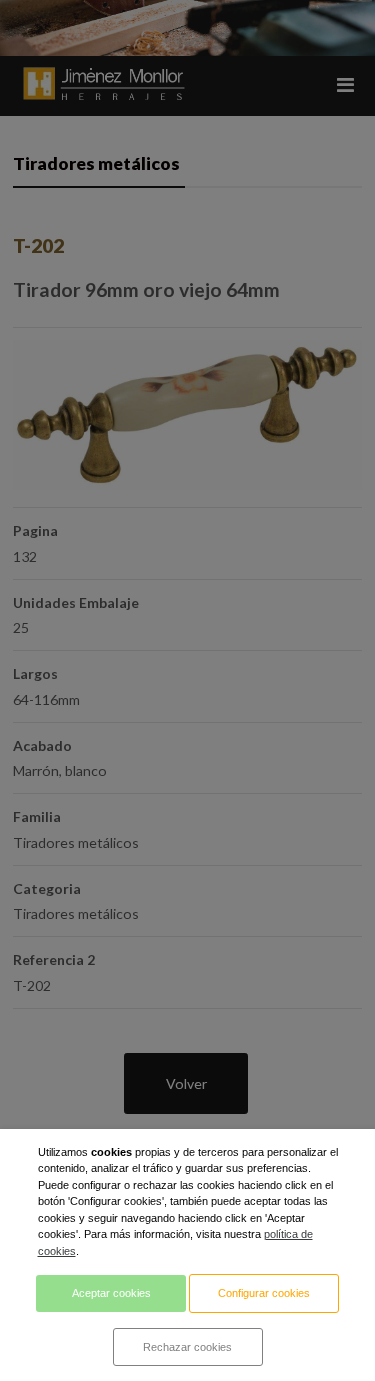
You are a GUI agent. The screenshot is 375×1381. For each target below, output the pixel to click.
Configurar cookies (264, 1293)
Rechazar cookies (187, 1347)
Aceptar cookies (111, 1293)
